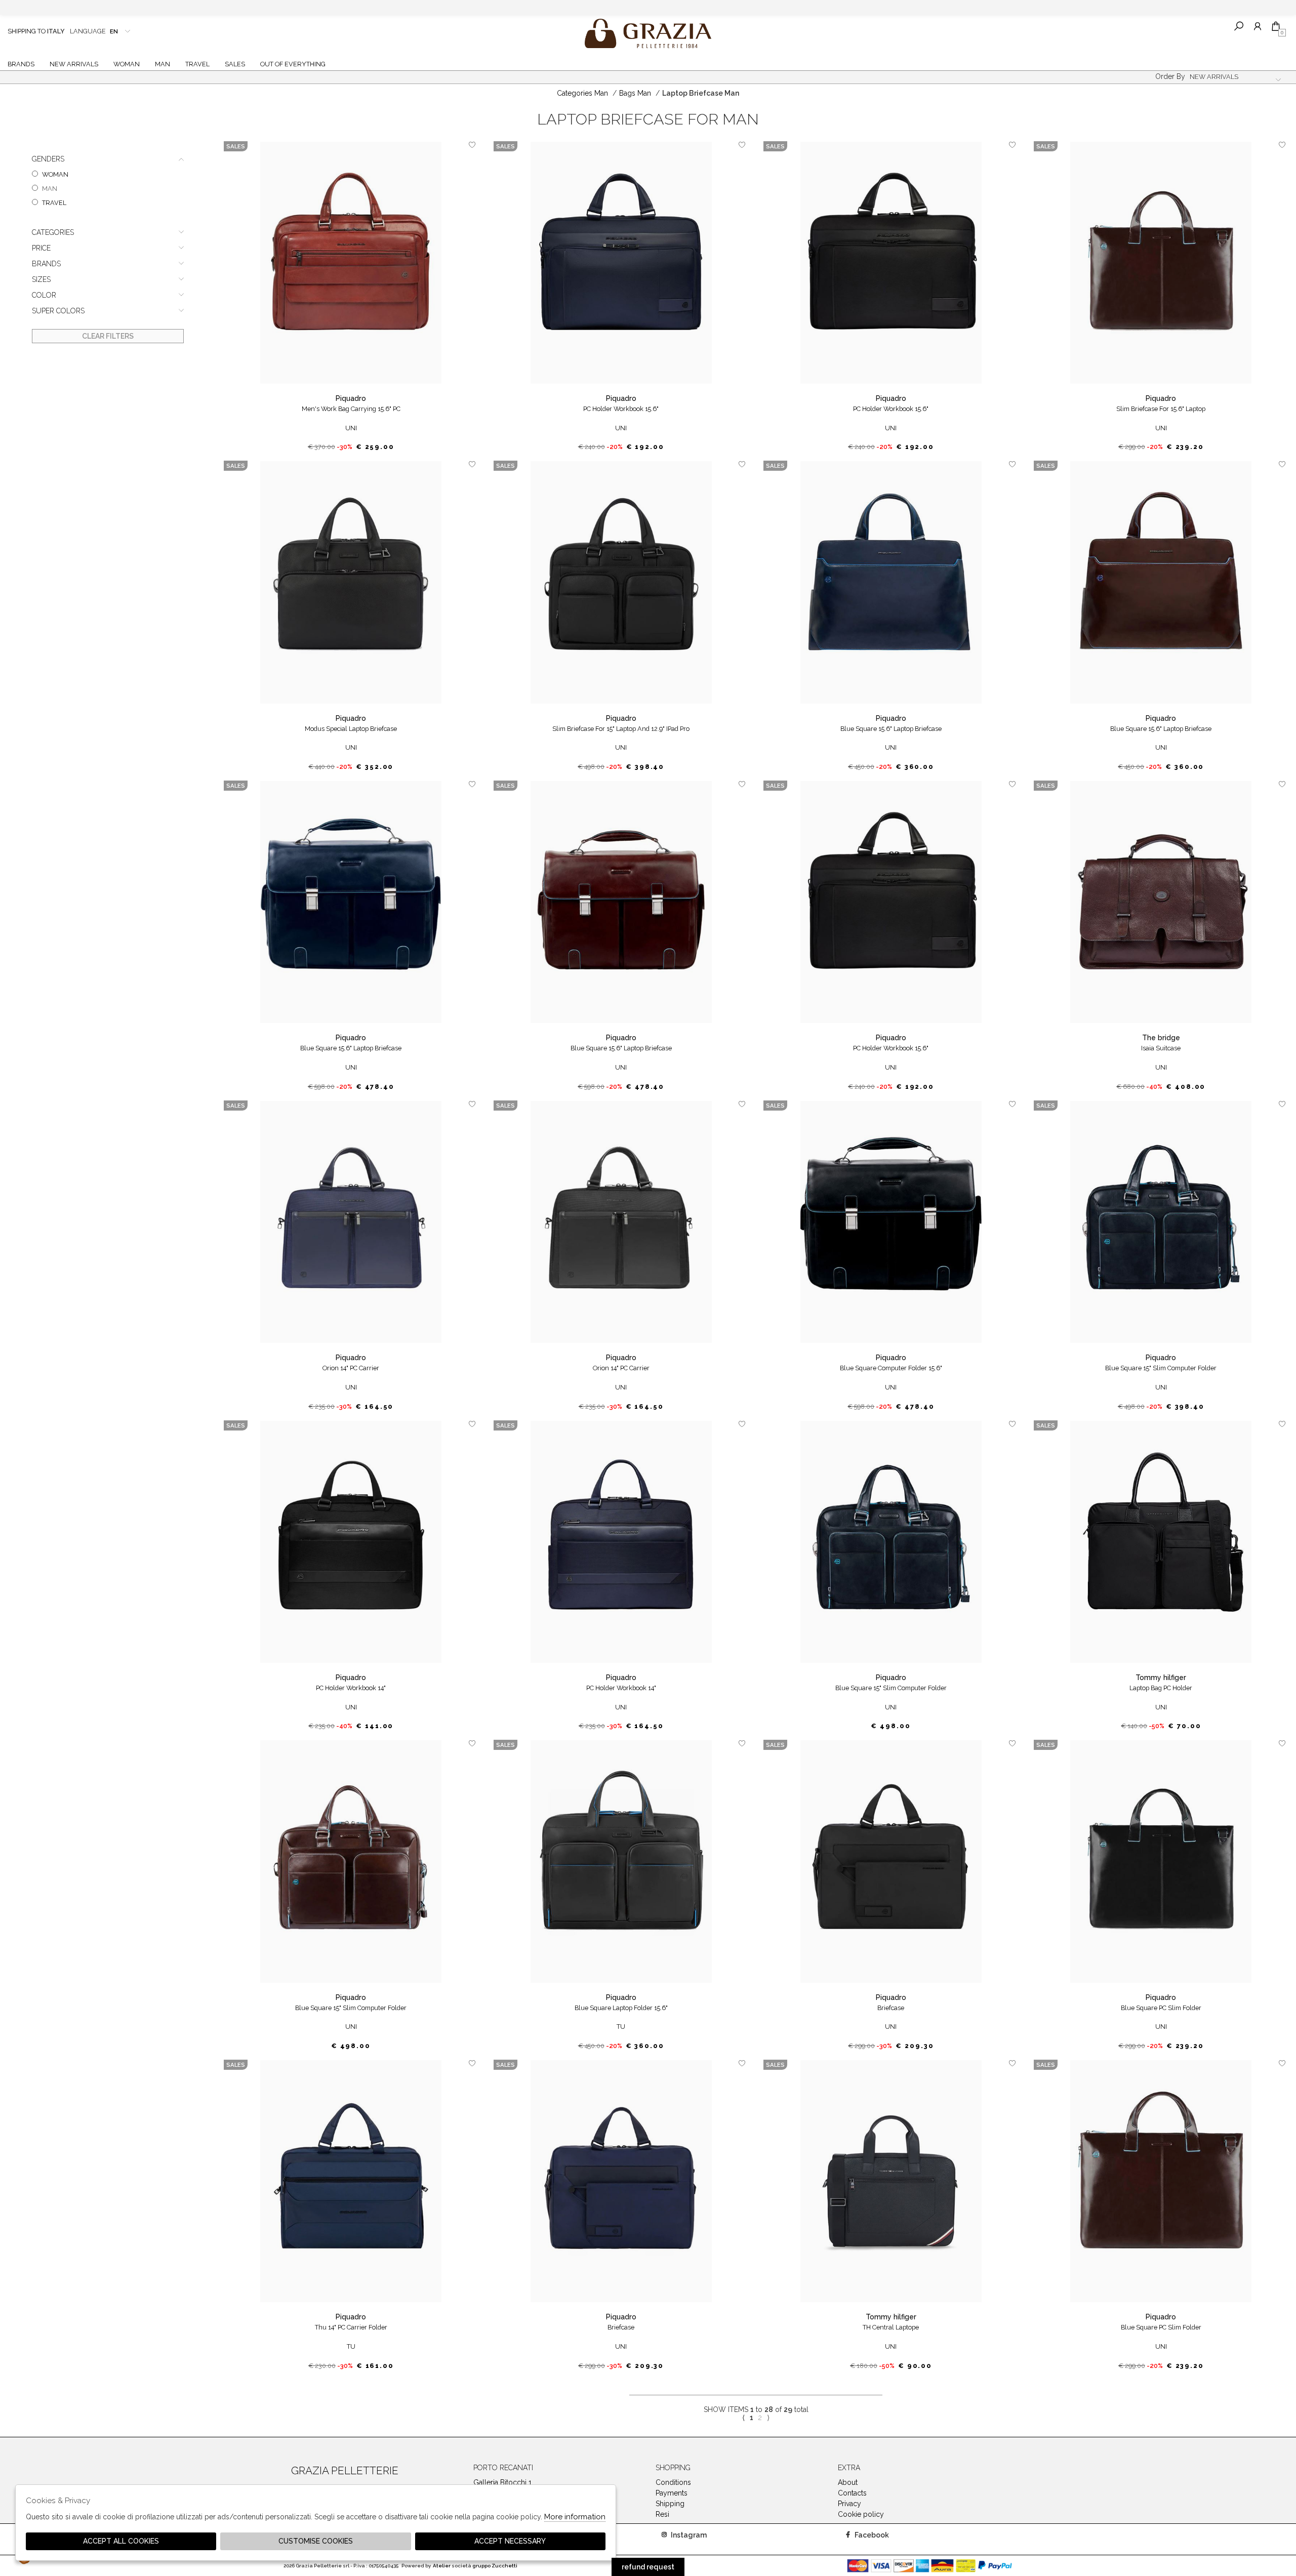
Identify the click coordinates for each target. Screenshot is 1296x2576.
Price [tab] (41, 248)
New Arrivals (74, 64)
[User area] (1257, 26)
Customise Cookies (316, 2541)
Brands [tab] (46, 264)
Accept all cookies (121, 2541)
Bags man (635, 93)
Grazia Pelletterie (648, 33)
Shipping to (36, 31)
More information (575, 2517)
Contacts (852, 2493)
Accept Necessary (510, 2541)
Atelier (442, 2566)
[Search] (1239, 26)
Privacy (849, 2504)
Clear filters (108, 336)
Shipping (670, 2504)
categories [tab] (53, 232)
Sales (235, 64)
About (848, 2482)
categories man (582, 93)
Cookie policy (861, 2514)
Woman (127, 64)
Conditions (673, 2482)
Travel (197, 64)
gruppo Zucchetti (495, 2566)
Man (163, 64)
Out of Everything (293, 64)
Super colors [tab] (58, 311)
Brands (21, 64)
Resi (662, 2514)
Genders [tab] (48, 159)
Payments (672, 2493)
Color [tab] (44, 295)
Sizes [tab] (41, 279)
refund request (648, 2567)
